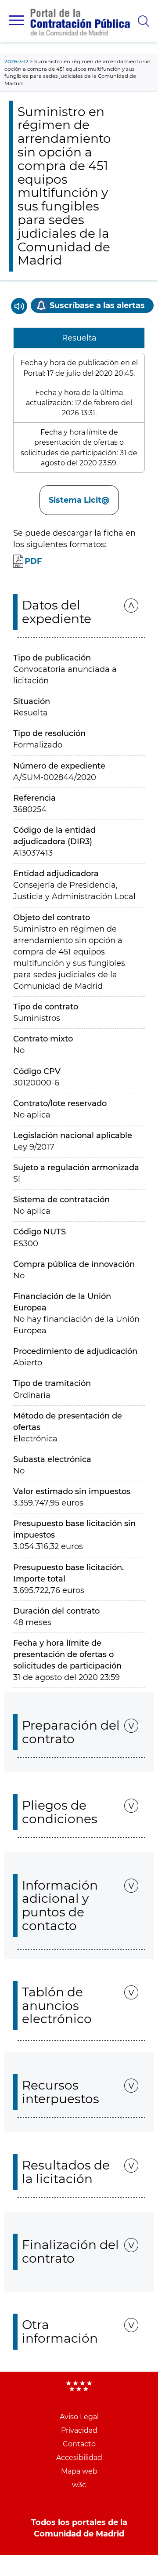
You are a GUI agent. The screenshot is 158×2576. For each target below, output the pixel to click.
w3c (79, 2485)
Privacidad (79, 2430)
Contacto (79, 2444)
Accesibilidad (79, 2458)
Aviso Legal (79, 2417)
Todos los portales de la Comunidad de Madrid (79, 2528)
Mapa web (79, 2471)
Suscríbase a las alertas (97, 305)
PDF (33, 561)
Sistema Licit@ (79, 500)
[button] (16, 20)
